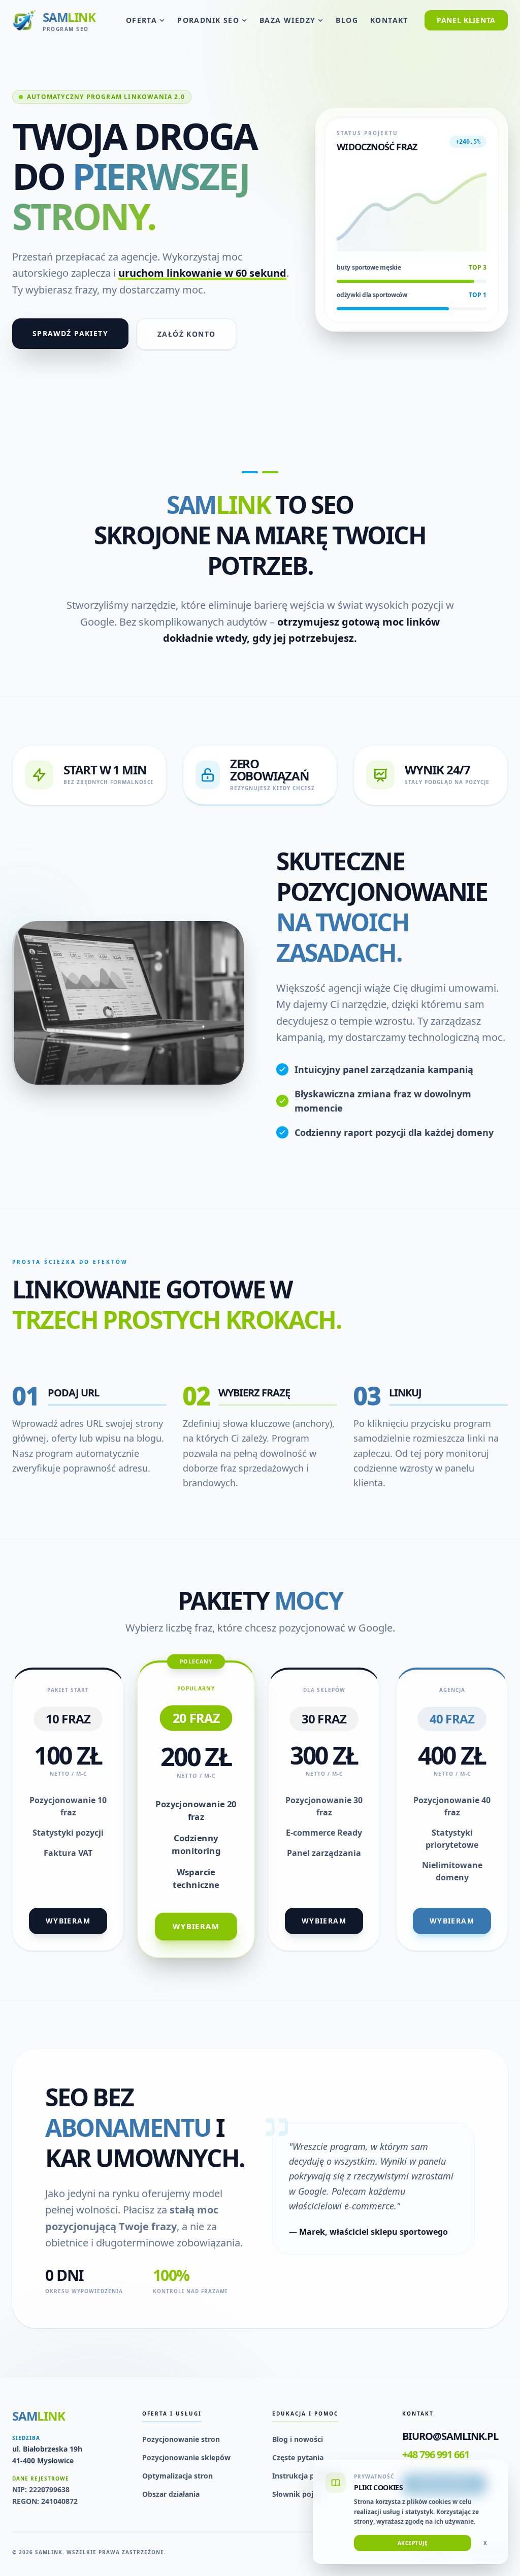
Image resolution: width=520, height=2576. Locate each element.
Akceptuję (413, 2543)
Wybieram (68, 1921)
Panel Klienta (466, 20)
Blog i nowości (298, 2439)
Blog (347, 20)
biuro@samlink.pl (450, 2436)
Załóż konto (186, 334)
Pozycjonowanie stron (181, 2439)
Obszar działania (171, 2494)
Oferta (141, 20)
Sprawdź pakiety (70, 333)
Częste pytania (298, 2457)
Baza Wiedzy (287, 20)
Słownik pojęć (297, 2494)
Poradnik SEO (208, 20)
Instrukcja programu (309, 2476)
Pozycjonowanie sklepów (186, 2457)
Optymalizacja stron (177, 2476)
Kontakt (389, 20)
